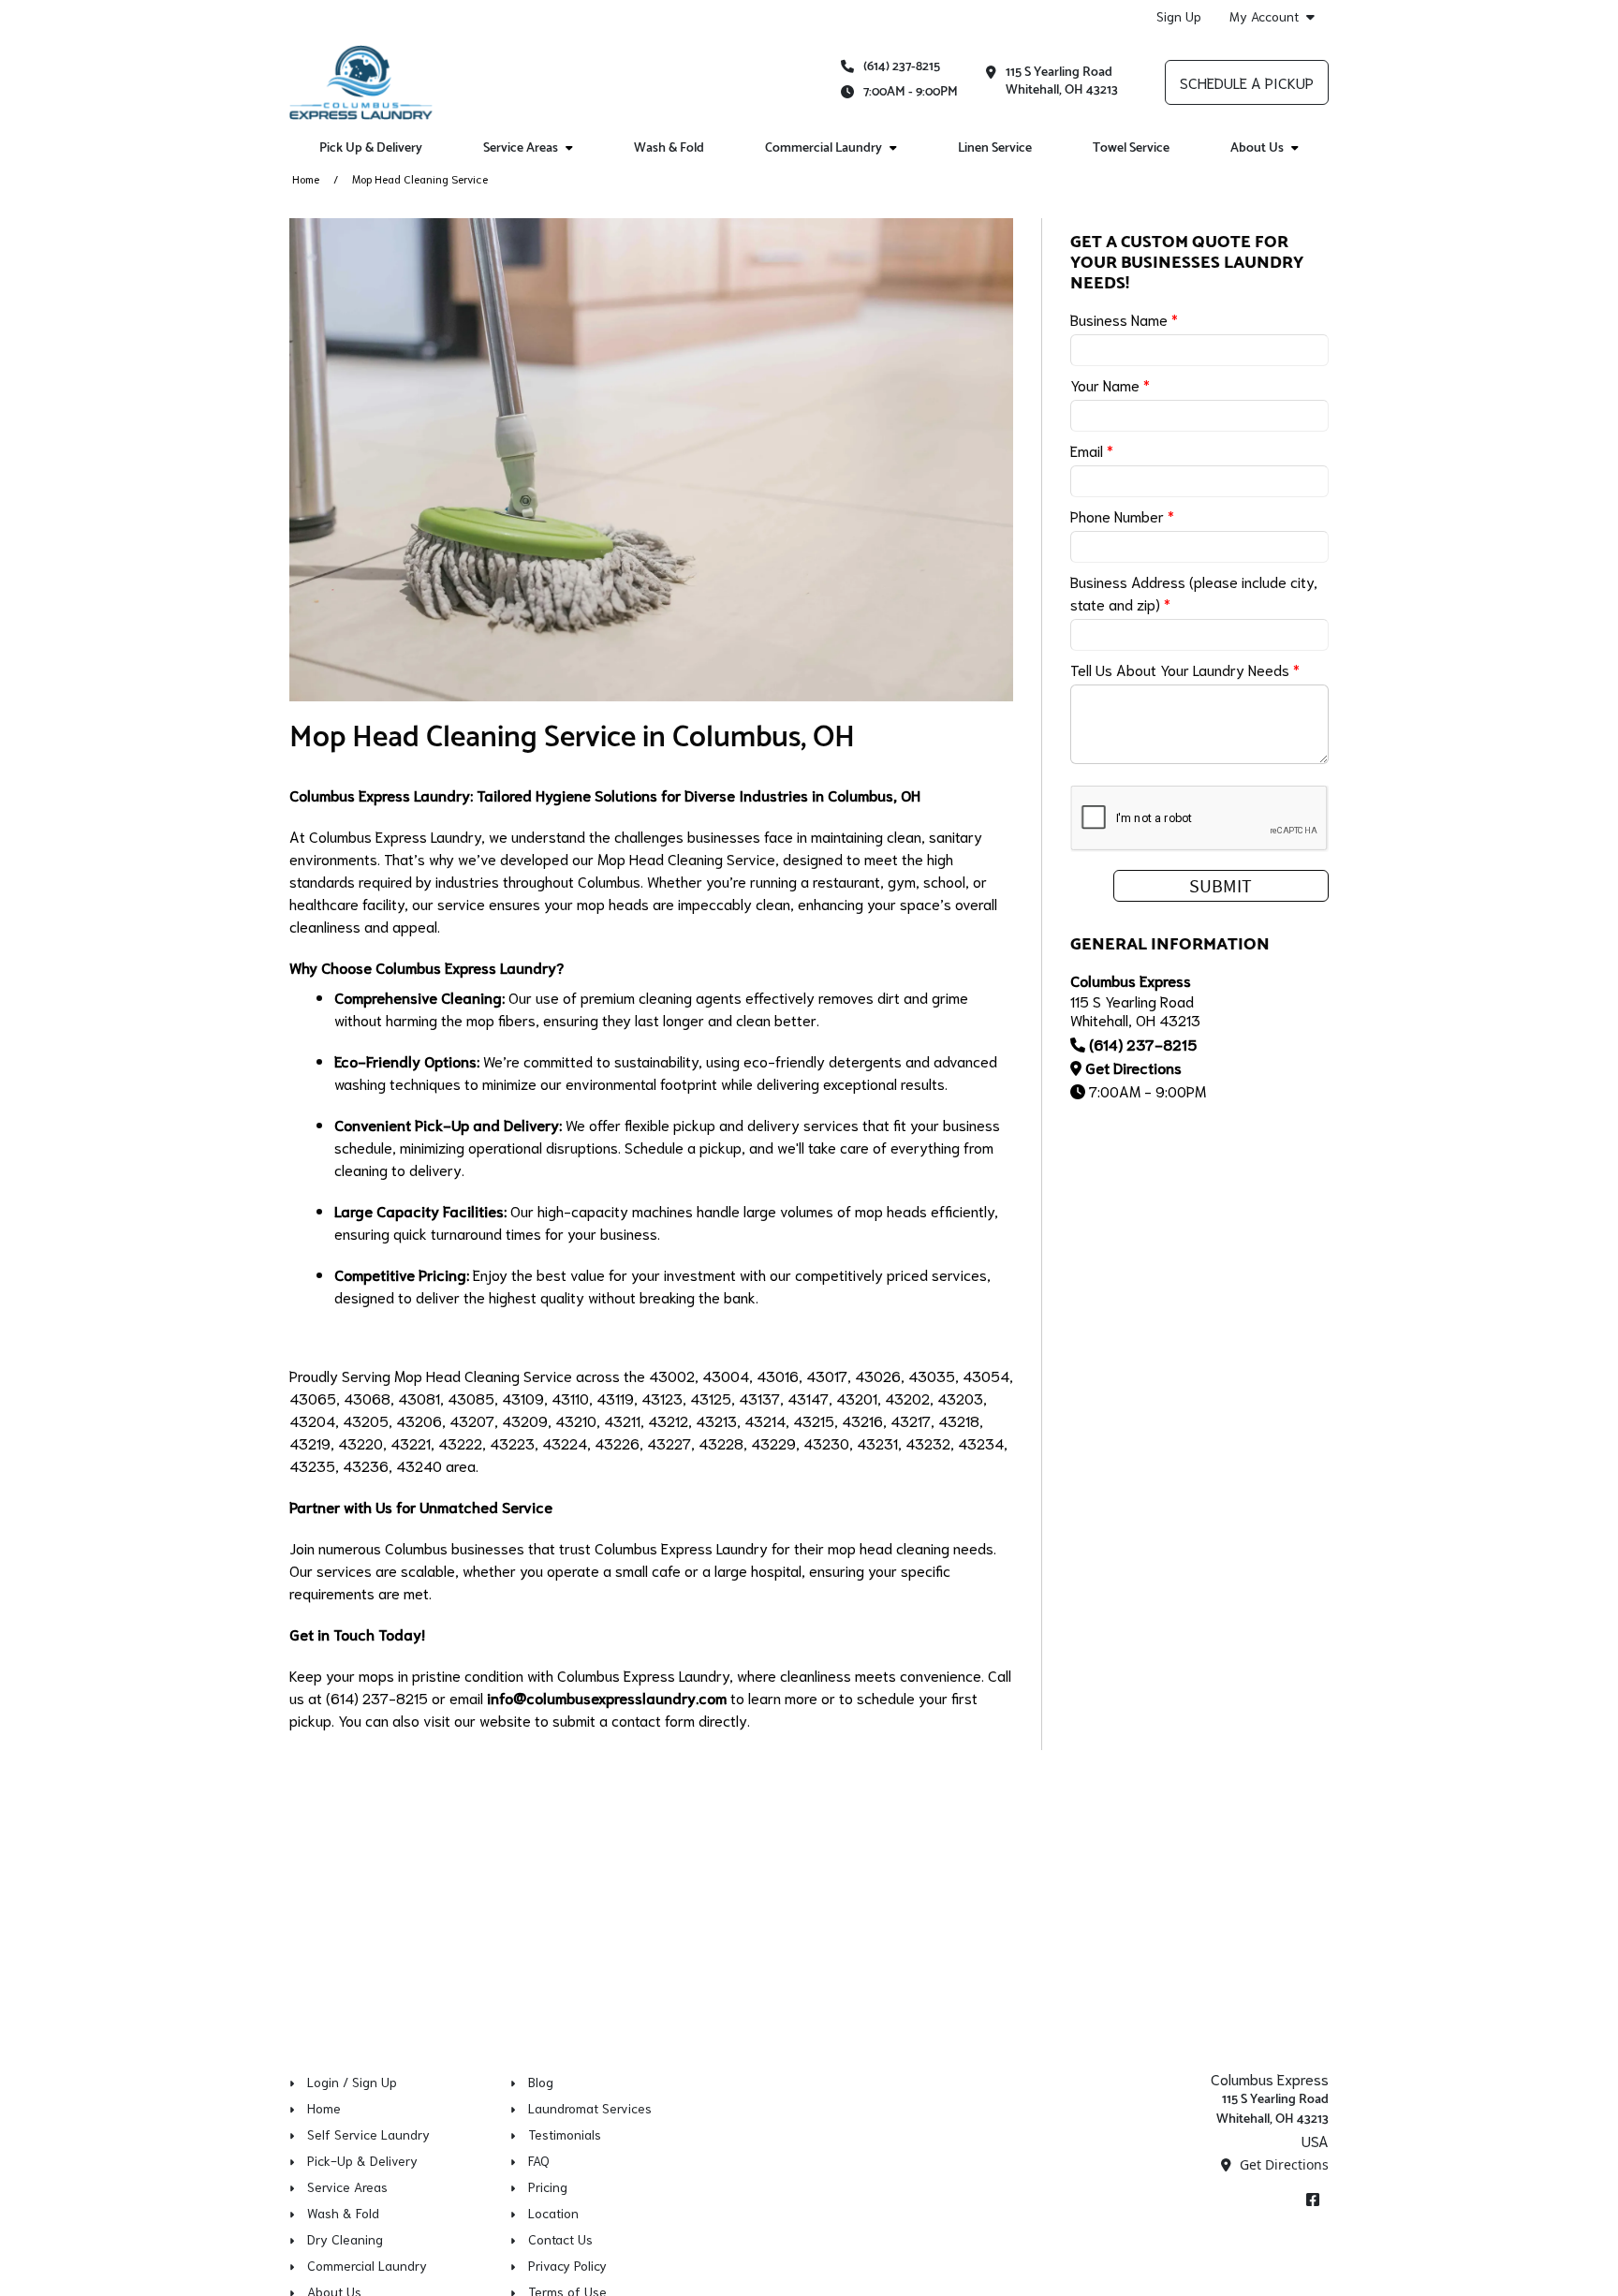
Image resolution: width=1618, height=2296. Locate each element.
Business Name (1124, 319)
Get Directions (1133, 1067)
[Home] (361, 82)
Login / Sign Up (352, 2082)
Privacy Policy (567, 2265)
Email (1092, 450)
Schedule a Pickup (1247, 82)
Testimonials (565, 2134)
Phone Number (1122, 515)
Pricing (548, 2186)
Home (306, 178)
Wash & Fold (669, 148)
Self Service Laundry (368, 2134)
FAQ (539, 2160)
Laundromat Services (590, 2108)
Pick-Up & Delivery (362, 2160)
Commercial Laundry (367, 2265)
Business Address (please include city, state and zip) (1194, 592)
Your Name (1110, 384)
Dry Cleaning (345, 2239)
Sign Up (1179, 16)
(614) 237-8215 (902, 67)
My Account (1264, 16)
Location (553, 2213)
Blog (541, 2082)
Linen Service (995, 148)
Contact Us (560, 2239)
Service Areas (347, 2186)
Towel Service (1131, 148)
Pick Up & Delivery (371, 148)
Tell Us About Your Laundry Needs (1185, 669)
